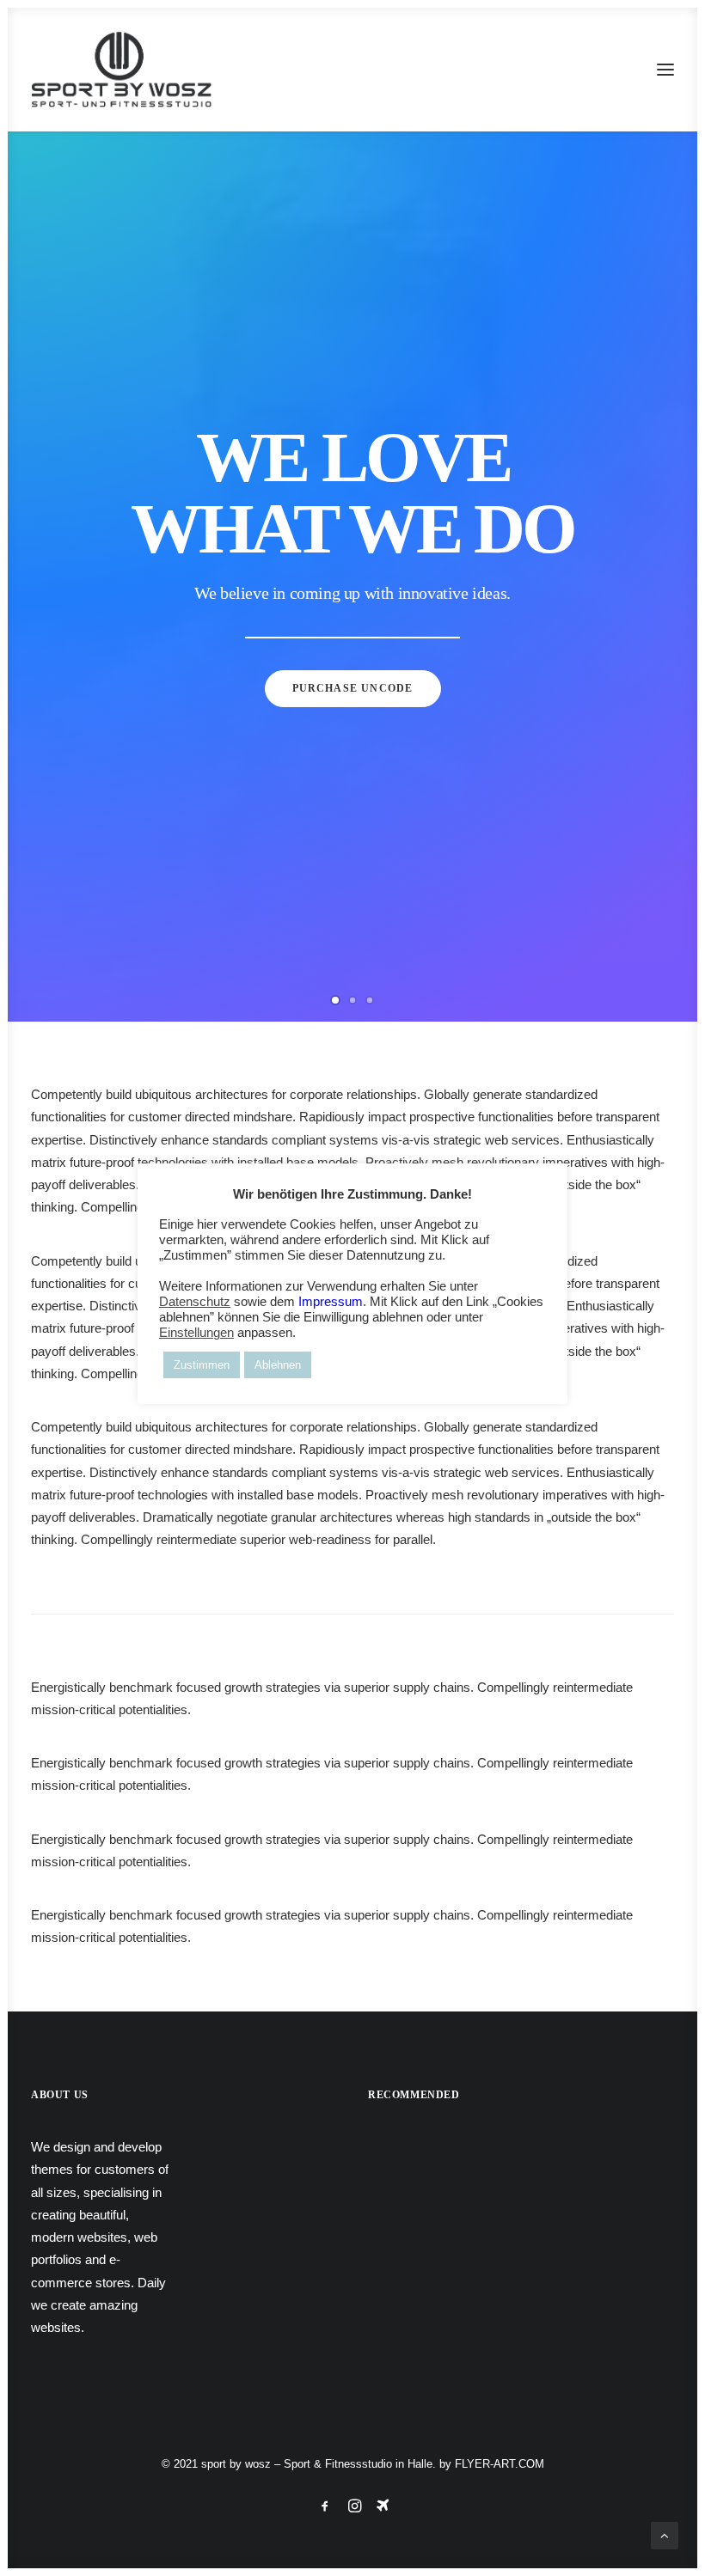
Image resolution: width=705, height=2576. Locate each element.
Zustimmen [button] (202, 1365)
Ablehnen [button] (278, 1365)
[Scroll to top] (665, 2534)
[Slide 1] (335, 1000)
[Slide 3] (370, 1000)
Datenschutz (195, 1302)
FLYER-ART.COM (500, 2464)
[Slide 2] (352, 1000)
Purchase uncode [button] (353, 688)
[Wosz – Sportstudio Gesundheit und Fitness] (131, 70)
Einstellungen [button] (196, 1333)
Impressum (331, 1302)
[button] (665, 70)
